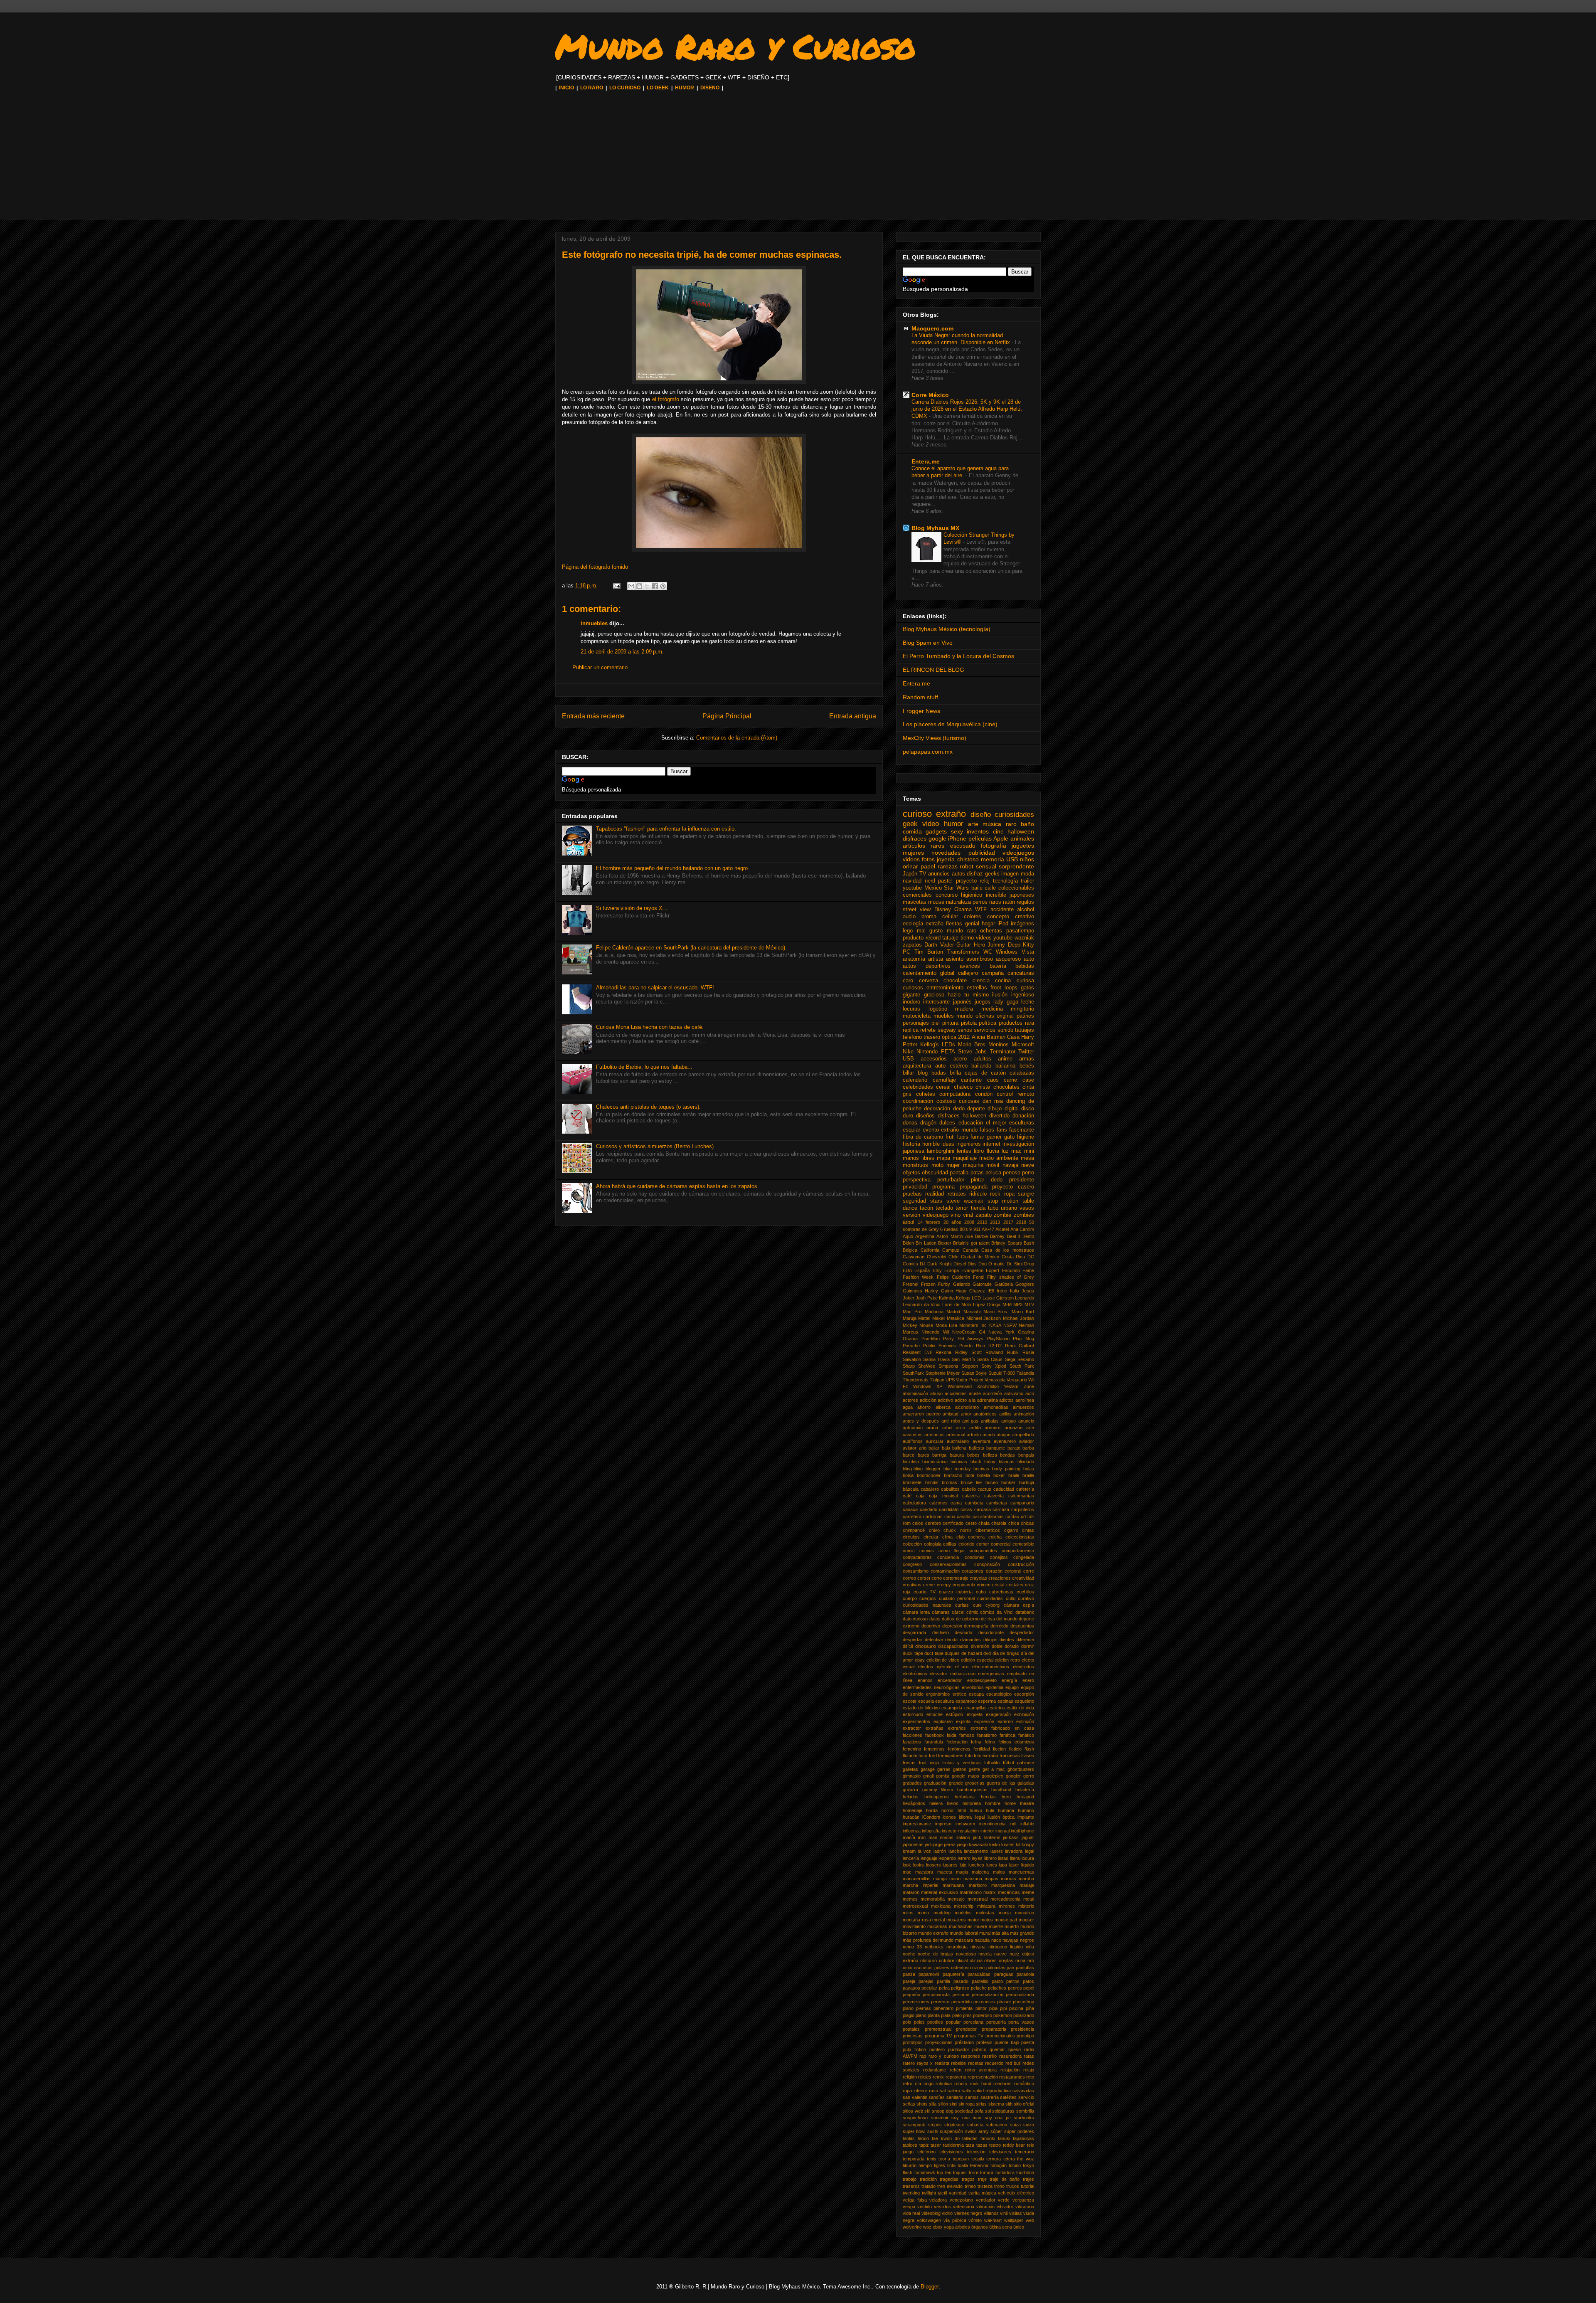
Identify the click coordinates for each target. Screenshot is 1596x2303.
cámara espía (1019, 1605)
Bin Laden (926, 1243)
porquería (996, 2022)
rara (1030, 1023)
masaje (1027, 1885)
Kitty (1028, 945)
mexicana (941, 1906)
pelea (944, 1988)
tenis (932, 2159)
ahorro (924, 1407)
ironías (947, 1837)
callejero (968, 973)
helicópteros (937, 1797)
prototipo (1025, 2036)
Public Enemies (940, 1346)
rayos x (925, 2063)
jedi (928, 1844)
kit (1018, 1844)
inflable (1027, 1824)
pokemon (1003, 2015)
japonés (962, 1002)
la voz (925, 1851)
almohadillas (996, 1407)
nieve (1028, 1165)
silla (933, 2104)
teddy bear (1014, 2145)
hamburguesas (972, 1790)
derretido (999, 1626)
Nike (908, 1052)
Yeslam (1011, 1386)
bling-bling (913, 1469)
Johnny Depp (1004, 945)
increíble (996, 895)
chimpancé (914, 1530)
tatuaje (950, 938)
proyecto (966, 881)
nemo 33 (912, 1947)
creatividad (1023, 1578)
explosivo (943, 1721)
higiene (1026, 1137)
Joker (909, 1298)
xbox (938, 2227)
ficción (999, 1749)
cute (977, 1605)
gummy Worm (938, 1790)
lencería (911, 1858)
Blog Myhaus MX (935, 528)
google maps (965, 1776)
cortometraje (956, 1578)
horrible (931, 1144)
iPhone (957, 838)
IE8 (991, 1291)
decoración (937, 1109)
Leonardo (1025, 1298)
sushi (933, 2131)
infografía (931, 1831)
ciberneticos (988, 1530)
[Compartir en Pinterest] (663, 586)
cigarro (1011, 1530)
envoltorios (973, 1687)
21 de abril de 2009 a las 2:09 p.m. (622, 652)
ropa (1009, 1194)
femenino (912, 1749)
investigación (1018, 1144)
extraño (951, 814)
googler (1013, 1776)
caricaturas (1021, 973)
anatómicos (985, 1414)
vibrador (1005, 2207)
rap (923, 2056)
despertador (1022, 1632)
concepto (998, 917)
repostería (956, 2077)
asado (989, 1435)
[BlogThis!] (639, 586)
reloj (985, 881)
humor (954, 824)
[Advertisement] (798, 161)
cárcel (958, 1612)
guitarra (910, 1790)
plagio (909, 2015)
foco (923, 1756)
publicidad (982, 853)
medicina (992, 1009)
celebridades (918, 1087)
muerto (1012, 1926)
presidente (1022, 1180)
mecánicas (1009, 1892)
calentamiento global (929, 973)
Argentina (925, 1236)
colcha (995, 1537)
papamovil (929, 1974)
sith (1009, 2104)
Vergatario (1017, 1380)
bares (924, 1455)
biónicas (959, 1462)
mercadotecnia (1005, 1899)
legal (1030, 1851)
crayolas (978, 1578)
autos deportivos (927, 966)
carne (1010, 1080)
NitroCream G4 (969, 1332)
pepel (1029, 1988)
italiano (963, 1837)
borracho (953, 1475)
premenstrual (938, 2029)
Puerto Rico (972, 1346)
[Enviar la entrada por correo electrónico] (616, 586)
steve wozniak (965, 1201)
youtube (912, 888)
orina (1020, 1960)
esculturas (1022, 1123)
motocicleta (917, 1016)
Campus (951, 1250)
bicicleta (911, 1462)
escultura (945, 1701)
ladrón (940, 1851)
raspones (970, 2056)
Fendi (979, 1277)
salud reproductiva (992, 2091)
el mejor (996, 1123)
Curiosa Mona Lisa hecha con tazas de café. (650, 1027)
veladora (938, 2200)
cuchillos (1025, 1592)
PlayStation (998, 1339)
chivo (934, 1530)
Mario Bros (972, 1045)
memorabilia (933, 1899)
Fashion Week (918, 1277)
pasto (997, 1981)
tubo (993, 1208)
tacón (926, 1208)
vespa (909, 2207)
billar (908, 1073)
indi (1013, 1824)
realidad (935, 1194)
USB (908, 1059)
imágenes (1022, 924)
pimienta (964, 2008)
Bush (1029, 1243)
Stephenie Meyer (943, 1373)
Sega (1010, 1359)
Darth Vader (939, 945)
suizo (1029, 2125)
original (1005, 1016)
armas (1027, 1059)
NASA (995, 1325)
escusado (963, 846)
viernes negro (968, 2213)
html (962, 1810)
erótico (959, 1694)
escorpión (1024, 1694)
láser (1014, 1865)
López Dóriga (987, 1304)
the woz (1026, 2159)
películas (980, 838)
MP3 (1018, 1304)
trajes (1028, 2179)
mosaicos (956, 1920)
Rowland (994, 1352)
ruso (933, 2091)
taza (970, 2145)
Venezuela (995, 1380)
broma (929, 917)
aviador (1027, 1441)
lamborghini (941, 1151)
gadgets (936, 831)
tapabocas (1023, 2138)
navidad (912, 881)
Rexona (943, 1352)
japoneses (1022, 895)
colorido (966, 1544)
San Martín (963, 1359)
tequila (978, 2159)
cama (956, 1503)
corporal (1013, 1571)
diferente (1025, 1640)
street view (917, 910)
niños (1027, 859)
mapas (991, 1879)
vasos (1027, 1208)
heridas (988, 1797)
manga (940, 1879)
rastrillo (989, 2056)
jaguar (1028, 1837)
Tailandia (1025, 1373)
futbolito (992, 1763)
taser (936, 2145)
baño (1027, 824)
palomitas (996, 1968)
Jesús (1028, 1291)
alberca (943, 1407)
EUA (907, 1270)
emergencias (991, 1674)
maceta (945, 1872)
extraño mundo (959, 1130)
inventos (978, 831)
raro (1011, 824)
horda (932, 1810)
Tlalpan (937, 1380)
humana (1006, 1810)
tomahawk (925, 2172)
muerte (996, 1926)
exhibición (1024, 1714)
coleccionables (1016, 888)
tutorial (1027, 2186)
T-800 (1009, 1373)
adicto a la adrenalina (976, 1400)
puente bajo (1007, 2042)
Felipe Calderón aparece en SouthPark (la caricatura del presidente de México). (691, 948)
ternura (994, 2159)
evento (931, 1130)
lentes (964, 1151)
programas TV (969, 2036)
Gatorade (982, 1284)
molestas (985, 1913)
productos (1011, 1023)
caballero (930, 1489)
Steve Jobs (972, 1052)
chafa (984, 1523)
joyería (946, 859)
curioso (917, 814)
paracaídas (979, 1974)
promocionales (1000, 2036)
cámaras (941, 1612)
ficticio (1015, 1749)
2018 (1021, 1222)
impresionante (917, 1824)
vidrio (947, 2213)
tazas (982, 2145)
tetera (1009, 2159)
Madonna (934, 1312)
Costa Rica (1014, 1257)
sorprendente (1016, 866)
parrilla (943, 1981)
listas (1003, 1858)
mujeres (913, 853)
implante (1026, 1817)
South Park (1022, 1366)
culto (1011, 1598)
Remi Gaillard (1020, 1346)
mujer (953, 1165)
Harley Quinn (939, 1291)
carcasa (983, 1509)
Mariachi (972, 1312)
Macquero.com (932, 328)
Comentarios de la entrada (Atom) (737, 738)
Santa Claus (990, 1359)
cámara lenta (916, 1612)
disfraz (975, 874)
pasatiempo (1020, 931)
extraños (957, 1728)
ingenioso (1023, 995)
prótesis (984, 2042)
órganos (980, 2227)
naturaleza (958, 902)
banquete (996, 1448)
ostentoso (961, 1968)
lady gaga (1006, 1002)
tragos (968, 2179)
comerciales (917, 895)
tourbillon (1025, 2172)
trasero (932, 1037)
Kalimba (947, 1298)
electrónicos (915, 1674)
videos (911, 859)
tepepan (961, 2159)
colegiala (933, 1544)
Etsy (937, 1270)
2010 (982, 1222)
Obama (963, 910)
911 (977, 1229)
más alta (1000, 1933)
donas (910, 1123)
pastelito (980, 1981)
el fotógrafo (666, 399)
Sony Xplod (994, 1366)
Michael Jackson (984, 1318)
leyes (977, 1858)
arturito (974, 1435)
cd (1023, 1516)
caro (908, 981)
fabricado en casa (1013, 1728)
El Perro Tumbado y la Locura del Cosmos (958, 656)
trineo (970, 2186)
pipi (1003, 2008)
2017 (1008, 1222)
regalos (1025, 902)
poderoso (983, 2015)
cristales (1015, 1585)
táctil (942, 2193)
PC (906, 952)
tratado (929, 2186)
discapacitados (953, 1646)
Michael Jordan (1018, 1318)
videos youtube (994, 938)
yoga (949, 2227)
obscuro (929, 1960)
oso (918, 1968)
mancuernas (1021, 1872)
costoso (946, 1101)
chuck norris (958, 1530)
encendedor (950, 1680)
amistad (951, 1414)
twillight (929, 2193)
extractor (912, 1728)
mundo (964, 1016)
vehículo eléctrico (1016, 2193)
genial (972, 924)
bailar (934, 1448)
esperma (987, 1701)
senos (965, 1030)
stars (936, 1201)
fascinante (1022, 1130)
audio (909, 917)
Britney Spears (1006, 1243)
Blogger (930, 2287)
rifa (918, 2084)
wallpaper (1014, 2220)
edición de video (943, 1660)
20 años (952, 1222)
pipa (993, 2008)
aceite (975, 1393)
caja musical (943, 1496)
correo (909, 1578)
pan (1010, 1968)
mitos (908, 1913)
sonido (1005, 1030)
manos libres (919, 1158)
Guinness (913, 1291)
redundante (935, 2070)
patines (1025, 1016)
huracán (911, 1817)
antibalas (990, 1421)
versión (911, 1215)
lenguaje (929, 1858)
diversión (980, 1646)
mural (985, 1933)
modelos (963, 1913)
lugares (950, 1865)
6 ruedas (949, 1229)
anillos (1005, 1414)
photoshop (1023, 2002)
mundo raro (962, 931)
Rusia (1028, 1352)
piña (1030, 2008)
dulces (947, 1123)
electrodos (1023, 1667)
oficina (976, 1960)
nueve (1000, 1954)
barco (909, 1455)
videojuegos (1018, 853)
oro (1031, 1960)
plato (957, 2015)
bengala (1026, 1455)
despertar (913, 1640)
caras (966, 1509)
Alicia (978, 1037)
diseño (981, 815)
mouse (936, 902)
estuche (935, 1714)
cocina (1003, 981)
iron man (928, 1837)
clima (947, 1537)
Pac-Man (931, 1339)
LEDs (948, 1045)
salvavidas (1023, 2091)
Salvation (912, 1359)
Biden (908, 1243)
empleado (1017, 1674)
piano (908, 2008)
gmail (928, 1776)
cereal (943, 1087)
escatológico (999, 1694)
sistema (996, 2104)
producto (913, 938)
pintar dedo (987, 1180)
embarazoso (963, 1674)
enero (1028, 1680)
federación (957, 1742)
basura (957, 1455)
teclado (944, 1208)
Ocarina (1026, 1332)
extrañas (935, 1728)
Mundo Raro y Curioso (735, 46)
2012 (964, 1037)
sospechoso (915, 2118)
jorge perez (944, 1844)
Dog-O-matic (991, 1264)
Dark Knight (939, 1264)
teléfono (912, 1037)
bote (970, 1475)
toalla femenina (973, 2165)
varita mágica (982, 2193)
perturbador (951, 1180)
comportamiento (1018, 1551)
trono (999, 2186)
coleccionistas (1020, 1537)
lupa (1003, 1865)
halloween (1021, 831)
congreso (912, 1564)
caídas (1012, 1516)
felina (976, 1742)
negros (1027, 1940)
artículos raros (924, 846)
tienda (978, 1208)
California (930, 1250)
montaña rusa (917, 1920)
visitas (1016, 2213)
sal (943, 2091)
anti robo (951, 1421)
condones (975, 1557)
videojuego (936, 1215)
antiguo (1009, 1421)
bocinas (981, 1469)
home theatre (1019, 1803)
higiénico (972, 895)
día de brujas (1006, 1653)
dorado (1012, 1646)
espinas (1005, 1701)
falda (952, 1735)
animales (1022, 838)
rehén (956, 2070)
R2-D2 (995, 1346)
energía (1009, 1680)
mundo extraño (933, 1933)
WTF (981, 910)
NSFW (1010, 1325)
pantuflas (1025, 1968)
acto (1030, 1393)
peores (1015, 1988)
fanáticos (912, 1742)
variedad (958, 2193)
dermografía (976, 1626)
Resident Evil (917, 1352)
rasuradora (1010, 2056)
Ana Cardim (1022, 1229)
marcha (1026, 1879)
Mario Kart (1023, 1312)
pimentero (943, 2008)
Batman (996, 1037)
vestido (925, 2207)
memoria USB (999, 859)
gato (1009, 1137)
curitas (962, 1605)
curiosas (969, 1101)
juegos (983, 1002)
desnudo (963, 1632)
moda (1027, 874)
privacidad (915, 1187)
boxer (999, 1475)
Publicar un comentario (600, 667)
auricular (935, 1441)
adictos (1006, 1400)
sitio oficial (1024, 2104)
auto (1029, 959)
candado (929, 1509)
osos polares (936, 1968)
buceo (992, 1482)
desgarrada (914, 1632)
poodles (935, 2022)
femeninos (934, 1749)
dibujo (995, 1109)
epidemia (994, 1687)
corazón (994, 1571)
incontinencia (992, 1824)
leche (1028, 1002)
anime (1005, 1059)
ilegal (980, 1817)
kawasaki (978, 1844)
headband (1001, 1790)
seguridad (914, 1201)
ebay (920, 1660)
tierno (967, 938)
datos (935, 1619)
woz (927, 2227)
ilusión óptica (1001, 1817)
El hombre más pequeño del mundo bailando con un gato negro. (673, 868)
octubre (947, 1960)
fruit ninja (929, 1763)
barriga (939, 1455)
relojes (925, 2077)
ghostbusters (1021, 1769)
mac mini (1023, 1151)
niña (1030, 1947)
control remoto (1015, 1094)
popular (953, 2022)
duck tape (913, 1653)
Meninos (999, 1045)
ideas (948, 1144)
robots (961, 2084)
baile (977, 888)
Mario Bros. (996, 1312)
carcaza (1001, 1509)
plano (921, 2015)
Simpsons (948, 1366)
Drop (1029, 1264)
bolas (1029, 1469)
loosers (933, 1865)
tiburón (910, 2165)
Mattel (924, 1318)
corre (1029, 1571)
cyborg (993, 1605)
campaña (993, 973)
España (922, 1270)
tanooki (988, 2138)
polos (919, 2022)
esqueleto (1024, 1701)
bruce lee (972, 1482)
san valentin (915, 2097)
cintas (1028, 1530)
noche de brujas (935, 1954)
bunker (1008, 1482)
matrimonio (971, 1892)
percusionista (936, 1995)
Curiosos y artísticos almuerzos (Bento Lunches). (656, 1146)
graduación (935, 1783)
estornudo (913, 1714)
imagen (1010, 874)
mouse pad (1006, 1920)
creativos (912, 1585)
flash (1029, 1749)
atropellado (1023, 1435)
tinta (951, 2165)
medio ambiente (999, 1158)
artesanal (956, 1435)
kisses (1008, 1844)
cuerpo (910, 1598)
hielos (953, 1803)
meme (1028, 1892)
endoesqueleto (982, 1680)
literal (1015, 1858)
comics (927, 1551)
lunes (992, 1865)
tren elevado (950, 2186)
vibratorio (1025, 2207)
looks (919, 1865)
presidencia (1022, 2029)
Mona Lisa (946, 1325)
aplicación (913, 1428)
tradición (928, 2179)
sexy (957, 831)
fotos (928, 859)
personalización (988, 1995)
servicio (1026, 2097)
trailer (1027, 881)
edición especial (977, 1660)
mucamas (937, 1926)
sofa (979, 2111)
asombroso (980, 959)
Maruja (910, 1318)
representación (983, 2077)
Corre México (930, 395)
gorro (1029, 1776)
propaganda (974, 1187)
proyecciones (939, 2042)
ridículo (978, 1194)
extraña (935, 924)
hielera (936, 1803)
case (1028, 1080)
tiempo (925, 2165)
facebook (935, 1735)
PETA (948, 1052)
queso (1015, 2049)
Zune (1029, 1386)
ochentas (991, 931)
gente (974, 1769)
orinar (910, 866)
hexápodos (914, 1803)
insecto (949, 1831)
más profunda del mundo (928, 1940)
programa (943, 1187)
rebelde (958, 2063)
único (1019, 2227)
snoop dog (943, 2111)
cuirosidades (990, 1598)
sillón (943, 2104)
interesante (936, 1002)
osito (908, 1968)
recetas (976, 2063)
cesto (971, 1523)
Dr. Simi (1015, 1264)
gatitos (960, 1769)
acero (960, 1059)
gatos (1027, 988)
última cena (1001, 2227)
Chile (953, 1257)
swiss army (977, 2131)
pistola (969, 1023)
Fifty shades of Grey (1011, 1277)
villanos (991, 2213)
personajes (916, 1023)
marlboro (978, 1885)
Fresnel (910, 1284)
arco (961, 1428)
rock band (980, 2084)
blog (923, 1073)
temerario (1025, 2152)
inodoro (911, 1002)
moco (923, 1913)
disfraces (915, 838)
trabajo (910, 2179)
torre (974, 2172)
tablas (909, 2138)
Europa (952, 1270)
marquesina (1003, 1885)
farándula (934, 1742)
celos (918, 1523)
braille (1028, 1475)
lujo (963, 1865)
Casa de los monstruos (1008, 1250)
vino (956, 1215)
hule (990, 1810)
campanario (1022, 1503)
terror (962, 1208)
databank (1025, 1612)
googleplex (993, 1776)
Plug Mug (1023, 1339)
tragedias (949, 2179)
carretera (912, 1516)
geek (910, 824)
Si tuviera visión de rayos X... (632, 908)
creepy (944, 1585)
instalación (968, 1831)
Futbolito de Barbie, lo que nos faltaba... (644, 1067)
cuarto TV (925, 1592)
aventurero (1005, 1441)
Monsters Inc (973, 1325)
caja (920, 1496)
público (979, 2049)
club (961, 1537)
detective (934, 1640)
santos (972, 2097)
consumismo (916, 1571)
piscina (1016, 2008)
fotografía (994, 846)
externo (1005, 1721)
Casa (1013, 1037)
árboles (963, 2227)
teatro (995, 2145)
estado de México (921, 1708)
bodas (939, 1073)
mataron (911, 1892)
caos (993, 1080)
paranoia (1025, 1974)
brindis (932, 1482)
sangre (1026, 1194)
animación (1024, 1414)
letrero (964, 1858)
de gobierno (968, 1619)
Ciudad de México (980, 1257)
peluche (979, 1988)
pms (967, 2015)
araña (932, 1428)
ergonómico (938, 1694)
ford (933, 1756)
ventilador (986, 2200)
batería (998, 966)
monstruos (915, 1165)
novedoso (966, 1954)
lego (908, 931)
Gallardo (962, 1284)
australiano (958, 1441)
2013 (995, 1222)
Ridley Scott (968, 1352)
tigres (940, 2165)
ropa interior (915, 2091)
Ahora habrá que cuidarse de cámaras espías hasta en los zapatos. (677, 1186)
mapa (943, 1158)
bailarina (1005, 1066)
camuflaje (944, 1080)
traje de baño (1005, 2179)
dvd (987, 1653)
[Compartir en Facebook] (655, 586)
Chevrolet (937, 1257)
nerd (930, 881)
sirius (981, 2104)
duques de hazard (963, 1653)
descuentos (1022, 1626)
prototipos (913, 2042)
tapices (910, 2145)
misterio (1026, 1906)
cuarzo (946, 1592)
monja (1005, 1913)
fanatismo (987, 1735)
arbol (947, 1428)
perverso (940, 2002)
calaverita (994, 1496)
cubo (981, 1592)
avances (970, 966)
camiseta (974, 1503)
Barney (997, 1236)
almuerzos (1023, 1407)
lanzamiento (976, 1851)
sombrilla (1025, 2111)
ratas (1029, 2056)
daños (948, 1619)
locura (1028, 1858)
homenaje (913, 1810)
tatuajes (1025, 1030)
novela (985, 1954)
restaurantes (1012, 2077)
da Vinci (1005, 1612)
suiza (1015, 2125)
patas (977, 1173)
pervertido (962, 2002)
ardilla (975, 1428)
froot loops (1004, 988)
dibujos (990, 1640)
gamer (994, 1137)
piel (936, 1023)
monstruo (1025, 1913)
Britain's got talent (971, 1243)
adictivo (945, 1400)
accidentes (956, 1393)
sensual (986, 866)
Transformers (963, 952)
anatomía (914, 959)
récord (933, 938)
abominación (915, 1393)
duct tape (934, 1653)
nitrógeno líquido (1006, 1947)
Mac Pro (912, 1312)
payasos (911, 1988)
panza (909, 1974)
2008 (969, 1222)
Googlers (1025, 1284)
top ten (944, 2172)
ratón (1009, 902)
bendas (1007, 1455)
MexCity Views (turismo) (935, 738)
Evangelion (972, 1270)
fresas (909, 1763)
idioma (965, 1817)
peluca (993, 1173)
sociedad (964, 2111)
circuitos (911, 1537)
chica (1014, 1523)
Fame (1028, 1270)
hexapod (1025, 1797)
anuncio (1026, 1421)
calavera (971, 1496)
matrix (990, 1892)
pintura (950, 1023)
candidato (949, 1509)
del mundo (1007, 1619)
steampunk (914, 2125)
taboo (923, 2138)
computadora (955, 1094)
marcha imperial (920, 1885)
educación (971, 1123)
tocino (1015, 2165)
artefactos (935, 1435)
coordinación (918, 1101)
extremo (979, 1728)
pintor (981, 2008)
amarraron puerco (922, 1414)
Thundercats (916, 1380)
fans (1002, 1130)
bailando (981, 1066)
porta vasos (1021, 2022)
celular (950, 917)
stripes (935, 2125)
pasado (961, 1981)
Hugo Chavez (970, 1291)
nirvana (978, 1947)
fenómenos (959, 1749)
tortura (987, 2172)
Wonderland (960, 1386)
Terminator (1003, 1052)
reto (1030, 2077)
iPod (1003, 924)
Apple (1001, 838)
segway (947, 1030)
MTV (1029, 1304)
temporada (914, 2159)
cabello (969, 1489)
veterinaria (964, 2207)
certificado (953, 1523)
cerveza (929, 981)
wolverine (912, 2227)
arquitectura (917, 1066)
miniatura (986, 1906)
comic (909, 1551)
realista (942, 2063)
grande (956, 1783)
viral (968, 1215)
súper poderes (1019, 2131)
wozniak (1024, 938)
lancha (955, 1851)
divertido (999, 1116)
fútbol (1008, 1763)
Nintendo (927, 1052)
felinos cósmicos (1016, 1742)
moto (937, 1165)
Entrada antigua (853, 716)
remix (938, 2077)
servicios (985, 1030)
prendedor (966, 2029)
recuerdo (994, 2063)
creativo (1025, 917)
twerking (911, 2193)
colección (912, 1544)
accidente (1002, 910)
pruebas (912, 1194)
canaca (910, 1509)
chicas (1027, 1523)
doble (997, 1646)
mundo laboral (964, 1933)
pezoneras (984, 2002)
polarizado (1024, 2015)
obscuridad (935, 1173)
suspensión (951, 2131)
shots (922, 2104)
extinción (1025, 1721)
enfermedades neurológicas (931, 1687)
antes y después (921, 1421)
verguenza (1023, 2200)
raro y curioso (944, 2056)
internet (991, 1144)
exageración (998, 1714)
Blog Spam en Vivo (928, 643)
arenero (993, 1428)
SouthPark (913, 1373)
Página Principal (727, 716)
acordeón (993, 1393)
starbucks (1024, 2118)
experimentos (916, 1721)
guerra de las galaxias (1010, 1783)
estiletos (997, 1708)
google (937, 838)
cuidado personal (957, 1598)
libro (979, 1151)
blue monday (957, 1469)
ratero (909, 2063)
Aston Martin (949, 1236)
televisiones (951, 2152)
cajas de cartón (985, 1073)
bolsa (908, 1475)
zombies (1024, 1215)
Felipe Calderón (953, 1277)
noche (909, 1954)
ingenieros (969, 1144)
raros (995, 902)
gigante (911, 995)
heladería (1025, 1790)
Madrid (953, 1312)
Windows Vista (1015, 952)
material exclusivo (939, 1892)
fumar (977, 1137)
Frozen (928, 1284)
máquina (973, 1165)
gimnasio (912, 1776)
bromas (949, 1482)
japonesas (913, 1844)
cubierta (964, 1592)
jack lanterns (987, 1837)
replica (911, 1030)
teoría (944, 2159)
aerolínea (1025, 1400)
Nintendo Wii (935, 1332)
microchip (964, 1906)
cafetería (1025, 1489)
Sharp (909, 1366)
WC (988, 952)
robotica (944, 2084)
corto (937, 1578)
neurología (957, 1947)
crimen (984, 1585)
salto (967, 2091)
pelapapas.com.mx (928, 752)
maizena (980, 1872)
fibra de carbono (923, 1137)
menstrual (978, 1899)
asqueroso (1008, 959)
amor (966, 1414)
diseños (925, 1116)
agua (908, 1407)
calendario (915, 1080)
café (907, 1496)
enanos (925, 1680)
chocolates (1006, 1087)
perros (980, 902)
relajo (1029, 2070)
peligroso (960, 1988)
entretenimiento (945, 988)
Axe (969, 1236)
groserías (975, 1783)
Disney (943, 910)
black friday (983, 1462)
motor (973, 1920)
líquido (1028, 1865)
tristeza (985, 2186)
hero (1006, 1797)
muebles (944, 1016)
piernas (924, 2008)
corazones (973, 1571)
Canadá (970, 1250)
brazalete (912, 1482)
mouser (1026, 1920)
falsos (987, 1130)
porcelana (973, 2022)
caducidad (1004, 1489)
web (1030, 2220)
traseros (911, 2186)
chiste (983, 1087)
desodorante (991, 1632)
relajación (1010, 2070)
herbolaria (965, 1797)
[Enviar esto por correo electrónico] (631, 586)
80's (964, 1229)
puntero (937, 2049)
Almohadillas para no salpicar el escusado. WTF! (655, 988)
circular (931, 1537)
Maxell (939, 1318)
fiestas (954, 924)
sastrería (990, 2097)
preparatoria (994, 2029)
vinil (1004, 2213)
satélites (1008, 2097)
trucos (1013, 2186)
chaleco (963, 1087)
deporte (976, 1109)
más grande (1022, 1933)
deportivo (931, 1626)
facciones (913, 1735)
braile (1014, 1475)
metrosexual (915, 1906)
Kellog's (930, 1045)
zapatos (912, 945)
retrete (928, 1030)
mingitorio (1022, 1009)
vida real (911, 2213)
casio (950, 1516)
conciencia (948, 1557)
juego (962, 1844)
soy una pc (998, 2118)
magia (962, 1872)
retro (908, 2084)
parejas (926, 1981)
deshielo (941, 1632)
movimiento (914, 1926)
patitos (1013, 1981)
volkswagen (929, 2220)
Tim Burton (929, 952)
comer (983, 1544)
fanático (1026, 1735)
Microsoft (1023, 1045)
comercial (1001, 1544)
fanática (1007, 1735)
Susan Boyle (974, 1373)
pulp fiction (914, 2049)
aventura (981, 1441)
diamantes (970, 1640)
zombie (1002, 1215)
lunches (976, 1865)
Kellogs (963, 1298)
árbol (909, 1222)
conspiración (987, 1564)
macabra (924, 1872)
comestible (1023, 1544)
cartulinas (933, 1516)
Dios (972, 1264)
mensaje (956, 1899)
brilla (955, 1073)
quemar (997, 2049)
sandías (937, 2097)
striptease (954, 2125)
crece (929, 1585)
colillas (950, 1544)
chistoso (968, 859)
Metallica (956, 1318)
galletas (910, 1769)
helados (911, 1797)
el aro (962, 1667)
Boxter (945, 1243)
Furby (944, 1284)
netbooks (934, 1947)
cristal (998, 1585)
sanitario (955, 2097)
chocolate (955, 981)
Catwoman (914, 1257)
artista (936, 959)
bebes (973, 1455)
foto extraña (986, 1756)
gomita (943, 1776)
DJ (923, 1264)
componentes (983, 1551)
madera (964, 1009)
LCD (976, 1298)
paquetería (953, 1974)
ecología (913, 924)
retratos (957, 1194)
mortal (938, 1920)
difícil (908, 1646)
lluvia (993, 1151)
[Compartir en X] (647, 586)
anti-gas (970, 1421)
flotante (910, 1756)
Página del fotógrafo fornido (595, 567)
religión (910, 2077)
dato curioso (915, 1619)
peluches (997, 1988)
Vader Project (969, 1380)
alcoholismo (967, 1407)
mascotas (915, 902)
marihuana (953, 1885)
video (931, 824)
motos (987, 1920)
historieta (972, 1803)
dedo (959, 1109)
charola (999, 1523)
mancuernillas (917, 1879)
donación (1023, 1116)
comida (912, 831)
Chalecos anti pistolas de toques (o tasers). (648, 1107)
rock (995, 1194)
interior (987, 1831)
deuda (951, 1640)
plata (946, 2015)
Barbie (981, 1236)
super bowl (914, 2131)
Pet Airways (971, 1339)
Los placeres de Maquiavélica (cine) (950, 724)
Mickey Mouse (918, 1325)
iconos (949, 1817)
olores (990, 1960)
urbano (1009, 1208)
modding (942, 1913)
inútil (1015, 1831)
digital (1012, 1109)
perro (1028, 1173)
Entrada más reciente (593, 716)
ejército (944, 1667)
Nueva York (1001, 1332)
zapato (984, 1215)
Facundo (1011, 1270)
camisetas (997, 1503)
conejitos (999, 1557)
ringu (929, 2084)
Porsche (911, 1346)
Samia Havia (936, 1359)
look (907, 1865)
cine (998, 831)
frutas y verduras (962, 1763)
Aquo (908, 1236)
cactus (984, 1489)
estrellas (977, 988)
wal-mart (993, 2220)
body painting (1006, 1469)
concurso (947, 895)
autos (958, 874)
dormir (1028, 1646)
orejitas (1006, 1960)
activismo (1014, 1393)
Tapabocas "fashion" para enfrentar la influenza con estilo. (666, 829)
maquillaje (965, 1158)
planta (934, 2015)
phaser (1004, 2002)
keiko (995, 1844)
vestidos (942, 2207)
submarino (996, 2125)
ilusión (1000, 995)
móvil (993, 1165)
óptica (949, 1037)
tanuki (1004, 2138)
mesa (1027, 1158)
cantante (971, 1080)
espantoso (966, 1701)
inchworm (965, 1824)
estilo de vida (1020, 1708)
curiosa (1025, 981)
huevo (976, 1810)
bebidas (1025, 966)
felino (990, 1742)
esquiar (911, 1130)
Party (948, 1339)
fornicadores (951, 1756)
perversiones (916, 2002)
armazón (1014, 1428)
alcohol (1026, 910)
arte (973, 824)
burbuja (1027, 1482)
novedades (946, 853)
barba (1028, 1448)
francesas (1010, 1756)
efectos (926, 1667)
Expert (993, 1270)
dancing (1016, 1101)
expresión (984, 1721)
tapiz (924, 2145)
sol (988, 2111)
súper (996, 2131)
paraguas (1004, 1974)
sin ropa (967, 2104)
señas (909, 2104)
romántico (1024, 2084)
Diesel (960, 1264)
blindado (1026, 1462)
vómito (975, 2220)
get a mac (994, 1769)
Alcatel (1002, 1229)
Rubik (1013, 1352)
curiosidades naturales (927, 1605)
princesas (913, 2036)
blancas (1007, 1462)
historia (911, 1144)
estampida (952, 1708)
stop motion (1003, 1201)
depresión (952, 1626)
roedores (1002, 2084)
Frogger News (921, 711)
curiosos (913, 988)
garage (928, 1769)
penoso (1012, 1173)
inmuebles (594, 623)
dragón (928, 1123)
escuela (926, 1701)
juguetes (1023, 846)
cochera (976, 1537)
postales (911, 2029)
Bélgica (910, 1250)
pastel (945, 881)
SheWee (927, 1366)
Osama (910, 1339)
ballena (959, 1448)
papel (928, 866)
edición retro (1007, 1660)
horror (948, 1810)
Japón (910, 874)
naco (996, 1940)
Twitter (1026, 1052)
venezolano (961, 2200)
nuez (1015, 1954)
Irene (1002, 1291)
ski (927, 2111)
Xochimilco (988, 1386)
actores (910, 1400)
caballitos (950, 1489)
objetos (911, 1173)
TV (923, 874)
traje (982, 2179)
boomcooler (929, 1475)
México (933, 888)
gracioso (934, 995)
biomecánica (935, 1462)
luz (1005, 1151)
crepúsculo (964, 1585)
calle (990, 888)
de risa (988, 1619)
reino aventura (981, 2070)
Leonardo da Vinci (921, 1304)
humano (1026, 1810)
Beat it (1014, 1236)
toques (960, 2172)
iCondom (931, 1817)
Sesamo (1026, 1359)
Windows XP (928, 1386)
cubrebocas (1001, 1592)
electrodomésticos (991, 1667)
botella (984, 1475)
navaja (1010, 1165)
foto (969, 1756)
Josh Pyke (926, 1298)
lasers (997, 1851)
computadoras (917, 1557)
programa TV (938, 2036)
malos (999, 1872)
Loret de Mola (957, 1304)
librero (990, 1858)
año (923, 1448)
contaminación (945, 1571)
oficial (962, 1960)
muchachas (961, 1926)
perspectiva (917, 1180)
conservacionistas (948, 1564)
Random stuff (920, 697)
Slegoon (970, 1366)
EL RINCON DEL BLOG (933, 670)
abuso (936, 1393)
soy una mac (966, 2118)
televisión (976, 2152)
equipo (1012, 1687)
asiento (955, 959)
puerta (1028, 2042)
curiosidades (1014, 815)
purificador (959, 2049)
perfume (961, 1995)
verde (1004, 2200)
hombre (993, 1803)
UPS (950, 1380)
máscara (964, 1940)
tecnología (1005, 881)
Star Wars (956, 888)
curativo (1026, 1598)
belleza (990, 1455)
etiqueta (975, 1714)
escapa (976, 1694)
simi (953, 2104)
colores (973, 917)
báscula (911, 1489)
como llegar (952, 1551)
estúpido (954, 1714)
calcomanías (1021, 1496)
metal (1029, 1899)
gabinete (1026, 1763)
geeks (992, 874)
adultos (983, 1059)
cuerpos (928, 1598)
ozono (978, 1968)
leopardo (947, 1858)
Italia (1015, 1291)
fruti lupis (957, 1137)
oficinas (985, 1016)
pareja (909, 1981)
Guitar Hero (970, 945)
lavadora (1014, 1851)
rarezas (948, 866)
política (988, 1023)
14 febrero (929, 1222)
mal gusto (930, 931)
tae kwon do (946, 2138)
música (992, 824)
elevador (938, 1674)
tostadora (1005, 2172)
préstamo (964, 2042)
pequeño (911, 1995)
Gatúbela (1004, 1284)
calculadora (914, 1503)
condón (984, 1094)
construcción (1021, 1564)
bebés (1027, 1066)
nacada (982, 1940)
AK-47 (988, 1229)
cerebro (933, 1523)
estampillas (975, 1708)
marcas (1009, 1879)
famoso (967, 1735)
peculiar (929, 1988)
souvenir (940, 2118)
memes (910, 1899)
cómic (972, 1612)
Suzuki (995, 1373)
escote (910, 1701)
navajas (1010, 1940)
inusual (1002, 1831)
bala (946, 1448)
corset (924, 1578)
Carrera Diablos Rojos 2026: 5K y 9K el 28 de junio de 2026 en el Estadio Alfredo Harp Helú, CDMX (967, 409)
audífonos (913, 1441)
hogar (988, 924)
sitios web (913, 2111)
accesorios (934, 1059)
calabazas (1022, 1073)
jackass (1011, 1837)
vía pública (955, 2220)
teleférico (926, 2152)
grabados (912, 1783)
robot (967, 866)
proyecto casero (1013, 1187)
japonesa (914, 1151)
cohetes (926, 1094)
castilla (964, 1516)
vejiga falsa (915, 2200)
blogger (933, 1469)
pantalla (959, 1173)
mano (955, 1879)
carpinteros (1023, 1509)
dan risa (993, 1101)
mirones (1007, 1906)
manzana (973, 1879)
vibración (985, 2207)
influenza (912, 1831)
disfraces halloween (962, 1116)
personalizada (1020, 1995)
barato (1014, 1448)
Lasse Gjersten (998, 1298)
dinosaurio (926, 1646)
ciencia (981, 981)
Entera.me (926, 461)
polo (907, 2022)
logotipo (938, 1009)
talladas (970, 2138)
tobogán (999, 2165)
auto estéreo (951, 1066)
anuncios (939, 874)
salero (954, 2091)
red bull (1013, 2063)
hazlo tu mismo (968, 995)
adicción (928, 1400)
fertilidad (982, 1749)
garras (944, 1769)
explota (963, 1721)
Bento (1028, 1236)
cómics (987, 1612)
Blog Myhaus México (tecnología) (947, 629)
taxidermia (953, 2145)
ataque (1004, 1435)
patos (1028, 1981)
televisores (1000, 2152)
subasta (975, 2125)
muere (981, 1926)
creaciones (1000, 1578)
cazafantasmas (988, 1516)
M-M (1007, 1304)
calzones (938, 1503)
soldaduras (1003, 2111)
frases (1028, 1756)
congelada (1024, 1557)
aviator (910, 1448)
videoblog (931, 2213)
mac (907, 1872)
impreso (943, 1824)
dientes (1007, 1640)
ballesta (977, 1448)
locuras (911, 1009)
